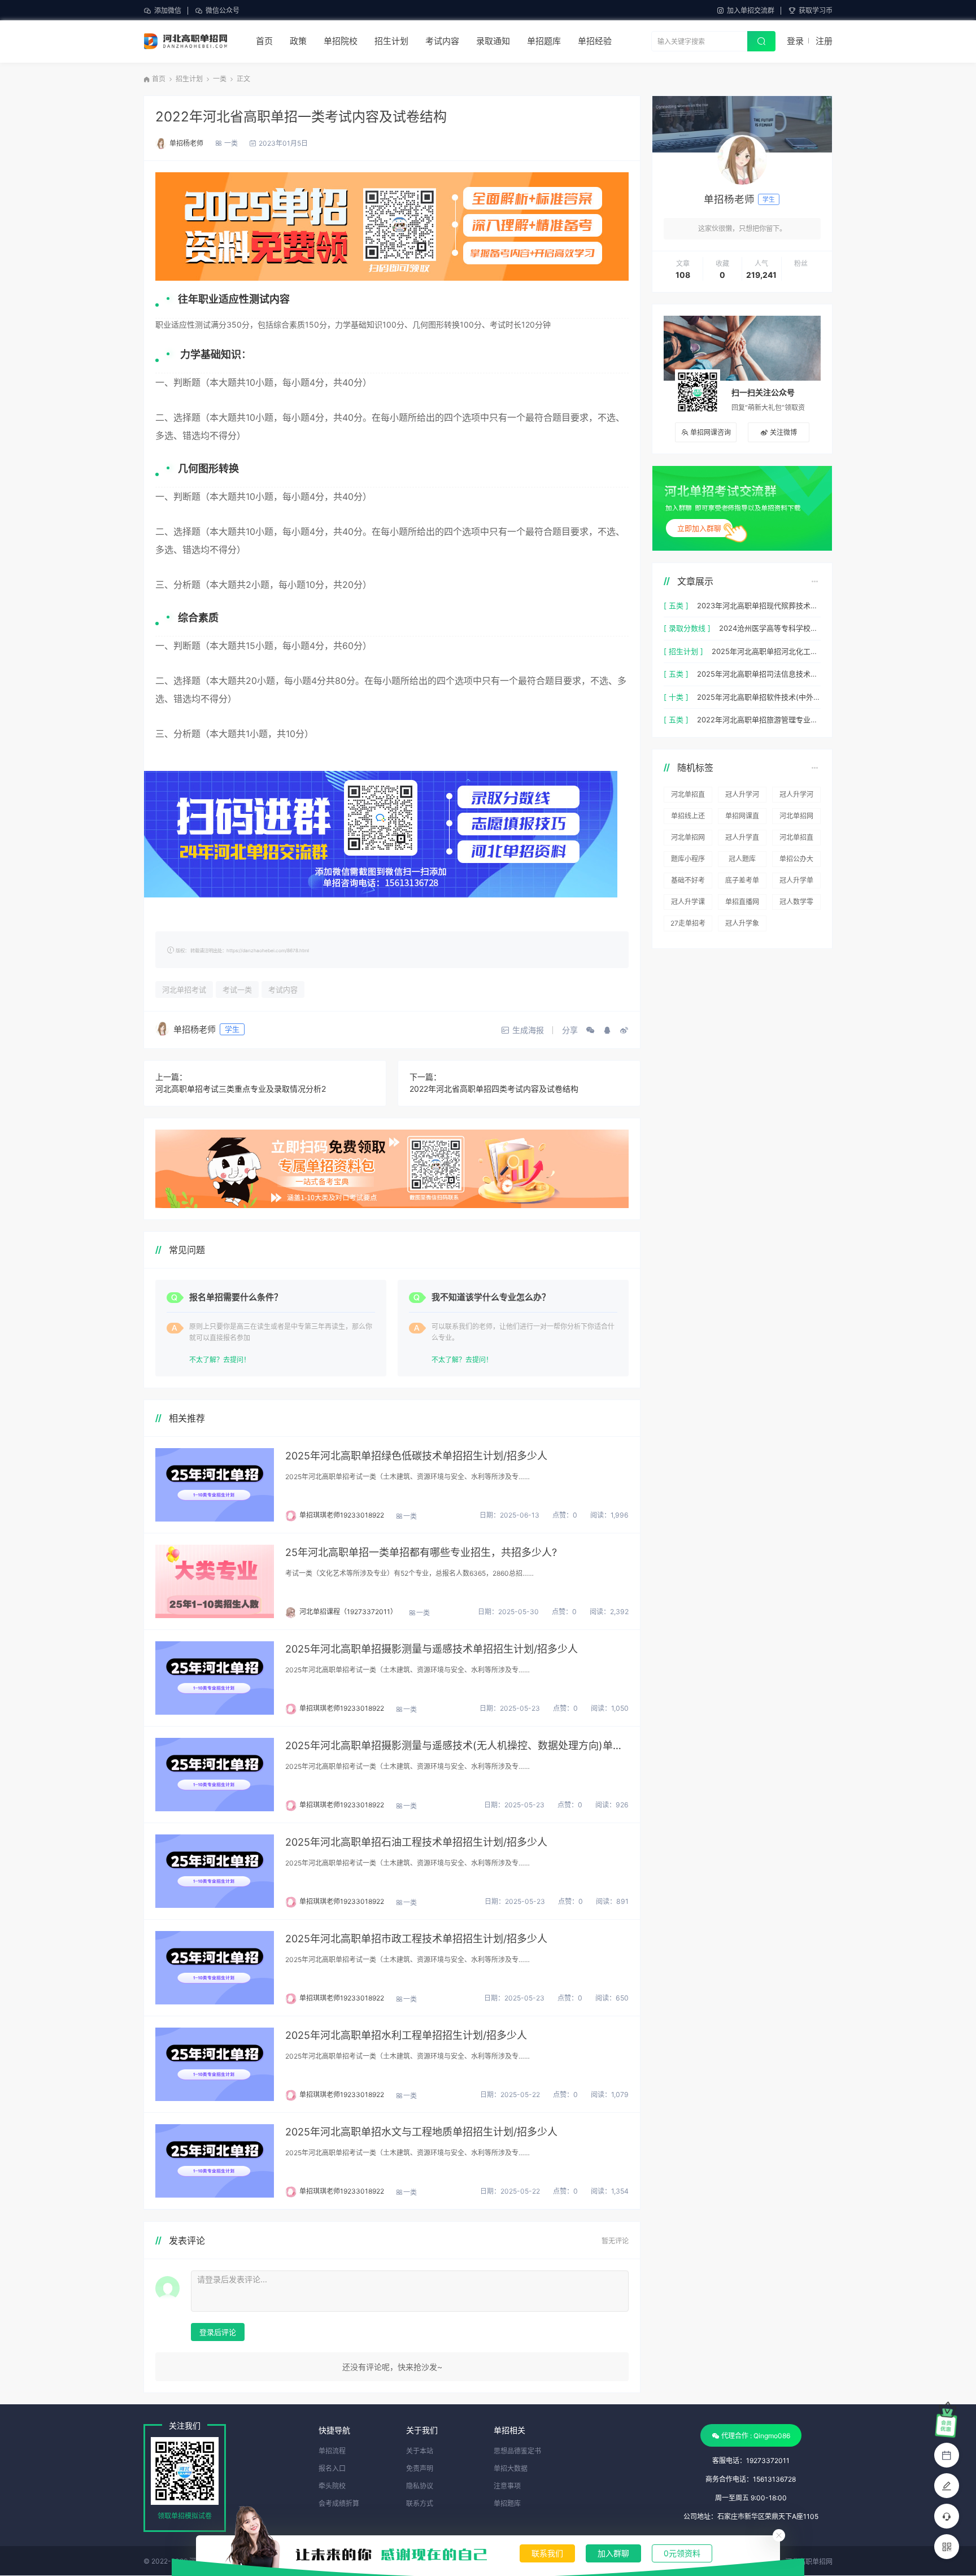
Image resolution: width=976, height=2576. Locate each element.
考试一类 (237, 990)
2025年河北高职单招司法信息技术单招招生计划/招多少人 (759, 674)
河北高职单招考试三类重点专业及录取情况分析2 (241, 1089)
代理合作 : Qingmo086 (756, 2436)
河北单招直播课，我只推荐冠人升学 (796, 839)
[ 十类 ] (676, 697)
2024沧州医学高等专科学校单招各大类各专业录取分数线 (770, 628)
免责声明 (420, 2468)
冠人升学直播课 (742, 839)
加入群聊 (613, 2553)
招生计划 (391, 41)
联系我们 (547, 2553)
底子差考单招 (742, 882)
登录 (795, 41)
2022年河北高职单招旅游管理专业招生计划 (759, 720)
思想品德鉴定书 (517, 2451)
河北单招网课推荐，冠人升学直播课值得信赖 (688, 839)
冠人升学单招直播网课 (796, 882)
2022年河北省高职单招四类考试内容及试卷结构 (494, 1089)
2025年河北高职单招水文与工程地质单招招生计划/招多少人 (421, 2132)
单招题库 (544, 41)
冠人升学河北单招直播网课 (796, 796)
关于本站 (420, 2451)
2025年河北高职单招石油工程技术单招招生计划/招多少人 (416, 1842)
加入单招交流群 (751, 10)
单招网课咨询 (711, 432)
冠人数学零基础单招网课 (796, 904)
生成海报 (528, 1030)
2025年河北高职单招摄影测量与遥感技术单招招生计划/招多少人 (432, 1649)
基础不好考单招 (688, 882)
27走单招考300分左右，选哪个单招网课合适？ (688, 925)
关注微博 (783, 432)
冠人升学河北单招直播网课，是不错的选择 (742, 796)
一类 (220, 79)
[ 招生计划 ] (683, 651)
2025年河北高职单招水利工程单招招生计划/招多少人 (406, 2035)
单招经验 (595, 41)
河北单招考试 (184, 990)
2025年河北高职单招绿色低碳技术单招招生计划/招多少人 (416, 1456)
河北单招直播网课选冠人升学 (688, 796)
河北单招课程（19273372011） (348, 1612)
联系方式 (420, 2503)
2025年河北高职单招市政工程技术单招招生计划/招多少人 (416, 1939)
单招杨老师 (186, 143)
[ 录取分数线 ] (687, 628)
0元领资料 (682, 2553)
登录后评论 (218, 2332)
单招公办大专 (796, 861)
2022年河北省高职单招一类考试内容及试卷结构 (301, 117)
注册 (824, 41)
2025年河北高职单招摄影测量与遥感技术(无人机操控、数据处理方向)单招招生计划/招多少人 (457, 1745)
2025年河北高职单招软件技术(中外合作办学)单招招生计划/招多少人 (759, 697)
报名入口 (332, 2468)
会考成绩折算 (339, 2503)
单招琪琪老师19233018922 (342, 1515)
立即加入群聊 (699, 528)
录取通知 (493, 41)
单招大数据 (511, 2468)
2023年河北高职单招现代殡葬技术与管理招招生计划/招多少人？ (759, 605)
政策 (298, 41)
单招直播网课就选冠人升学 (742, 904)
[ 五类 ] (676, 605)
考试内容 (442, 41)
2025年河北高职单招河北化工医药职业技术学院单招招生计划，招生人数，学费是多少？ (766, 651)
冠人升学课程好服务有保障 (688, 904)
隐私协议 (420, 2486)
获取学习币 (816, 10)
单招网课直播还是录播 (742, 818)
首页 (264, 41)
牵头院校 (332, 2486)
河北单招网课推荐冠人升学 (796, 818)
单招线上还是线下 (688, 818)
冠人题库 (742, 859)
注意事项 (507, 2486)
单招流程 (332, 2451)
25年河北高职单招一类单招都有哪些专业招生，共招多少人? (421, 1552)
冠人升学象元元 (742, 925)
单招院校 (341, 41)
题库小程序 (688, 859)
